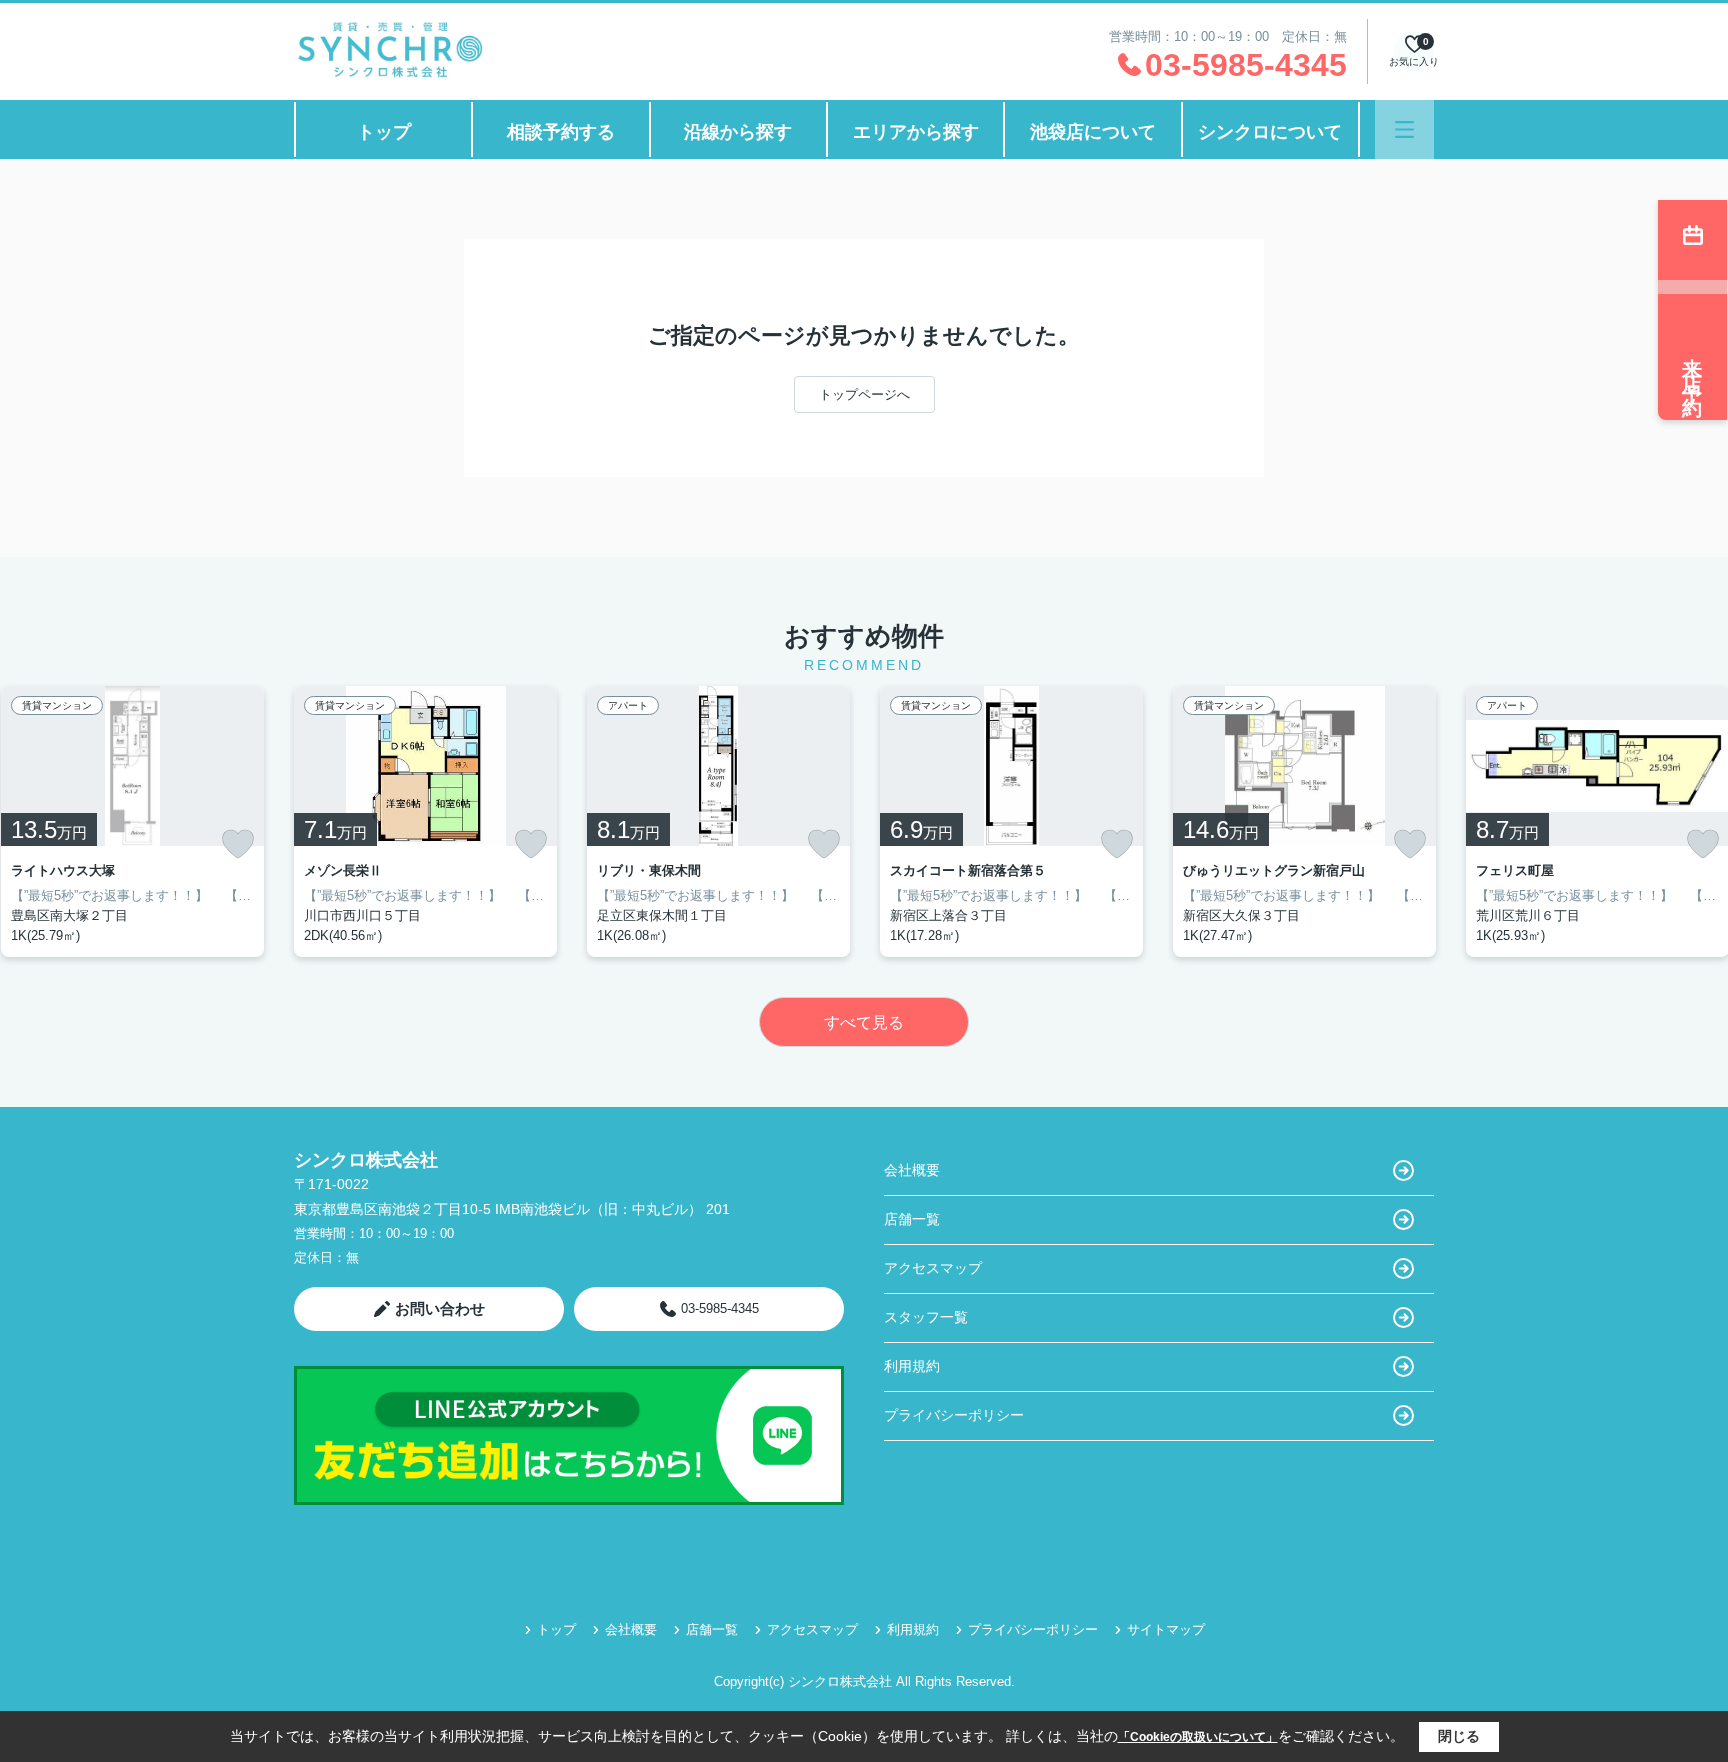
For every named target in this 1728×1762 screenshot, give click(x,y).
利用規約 (912, 1366)
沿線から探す (738, 132)
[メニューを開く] (1404, 129)
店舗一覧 (912, 1219)
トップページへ (864, 394)
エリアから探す (916, 132)
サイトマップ (1166, 1629)
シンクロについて (1270, 132)
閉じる (1459, 1736)
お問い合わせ (440, 1308)
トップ (384, 132)
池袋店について (1093, 132)
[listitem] (425, 821)
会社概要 (912, 1170)
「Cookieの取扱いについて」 (1198, 1737)
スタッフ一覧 (926, 1317)
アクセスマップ (933, 1268)
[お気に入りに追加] (238, 844)
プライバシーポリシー (954, 1415)
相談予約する (561, 132)
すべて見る (864, 1022)
